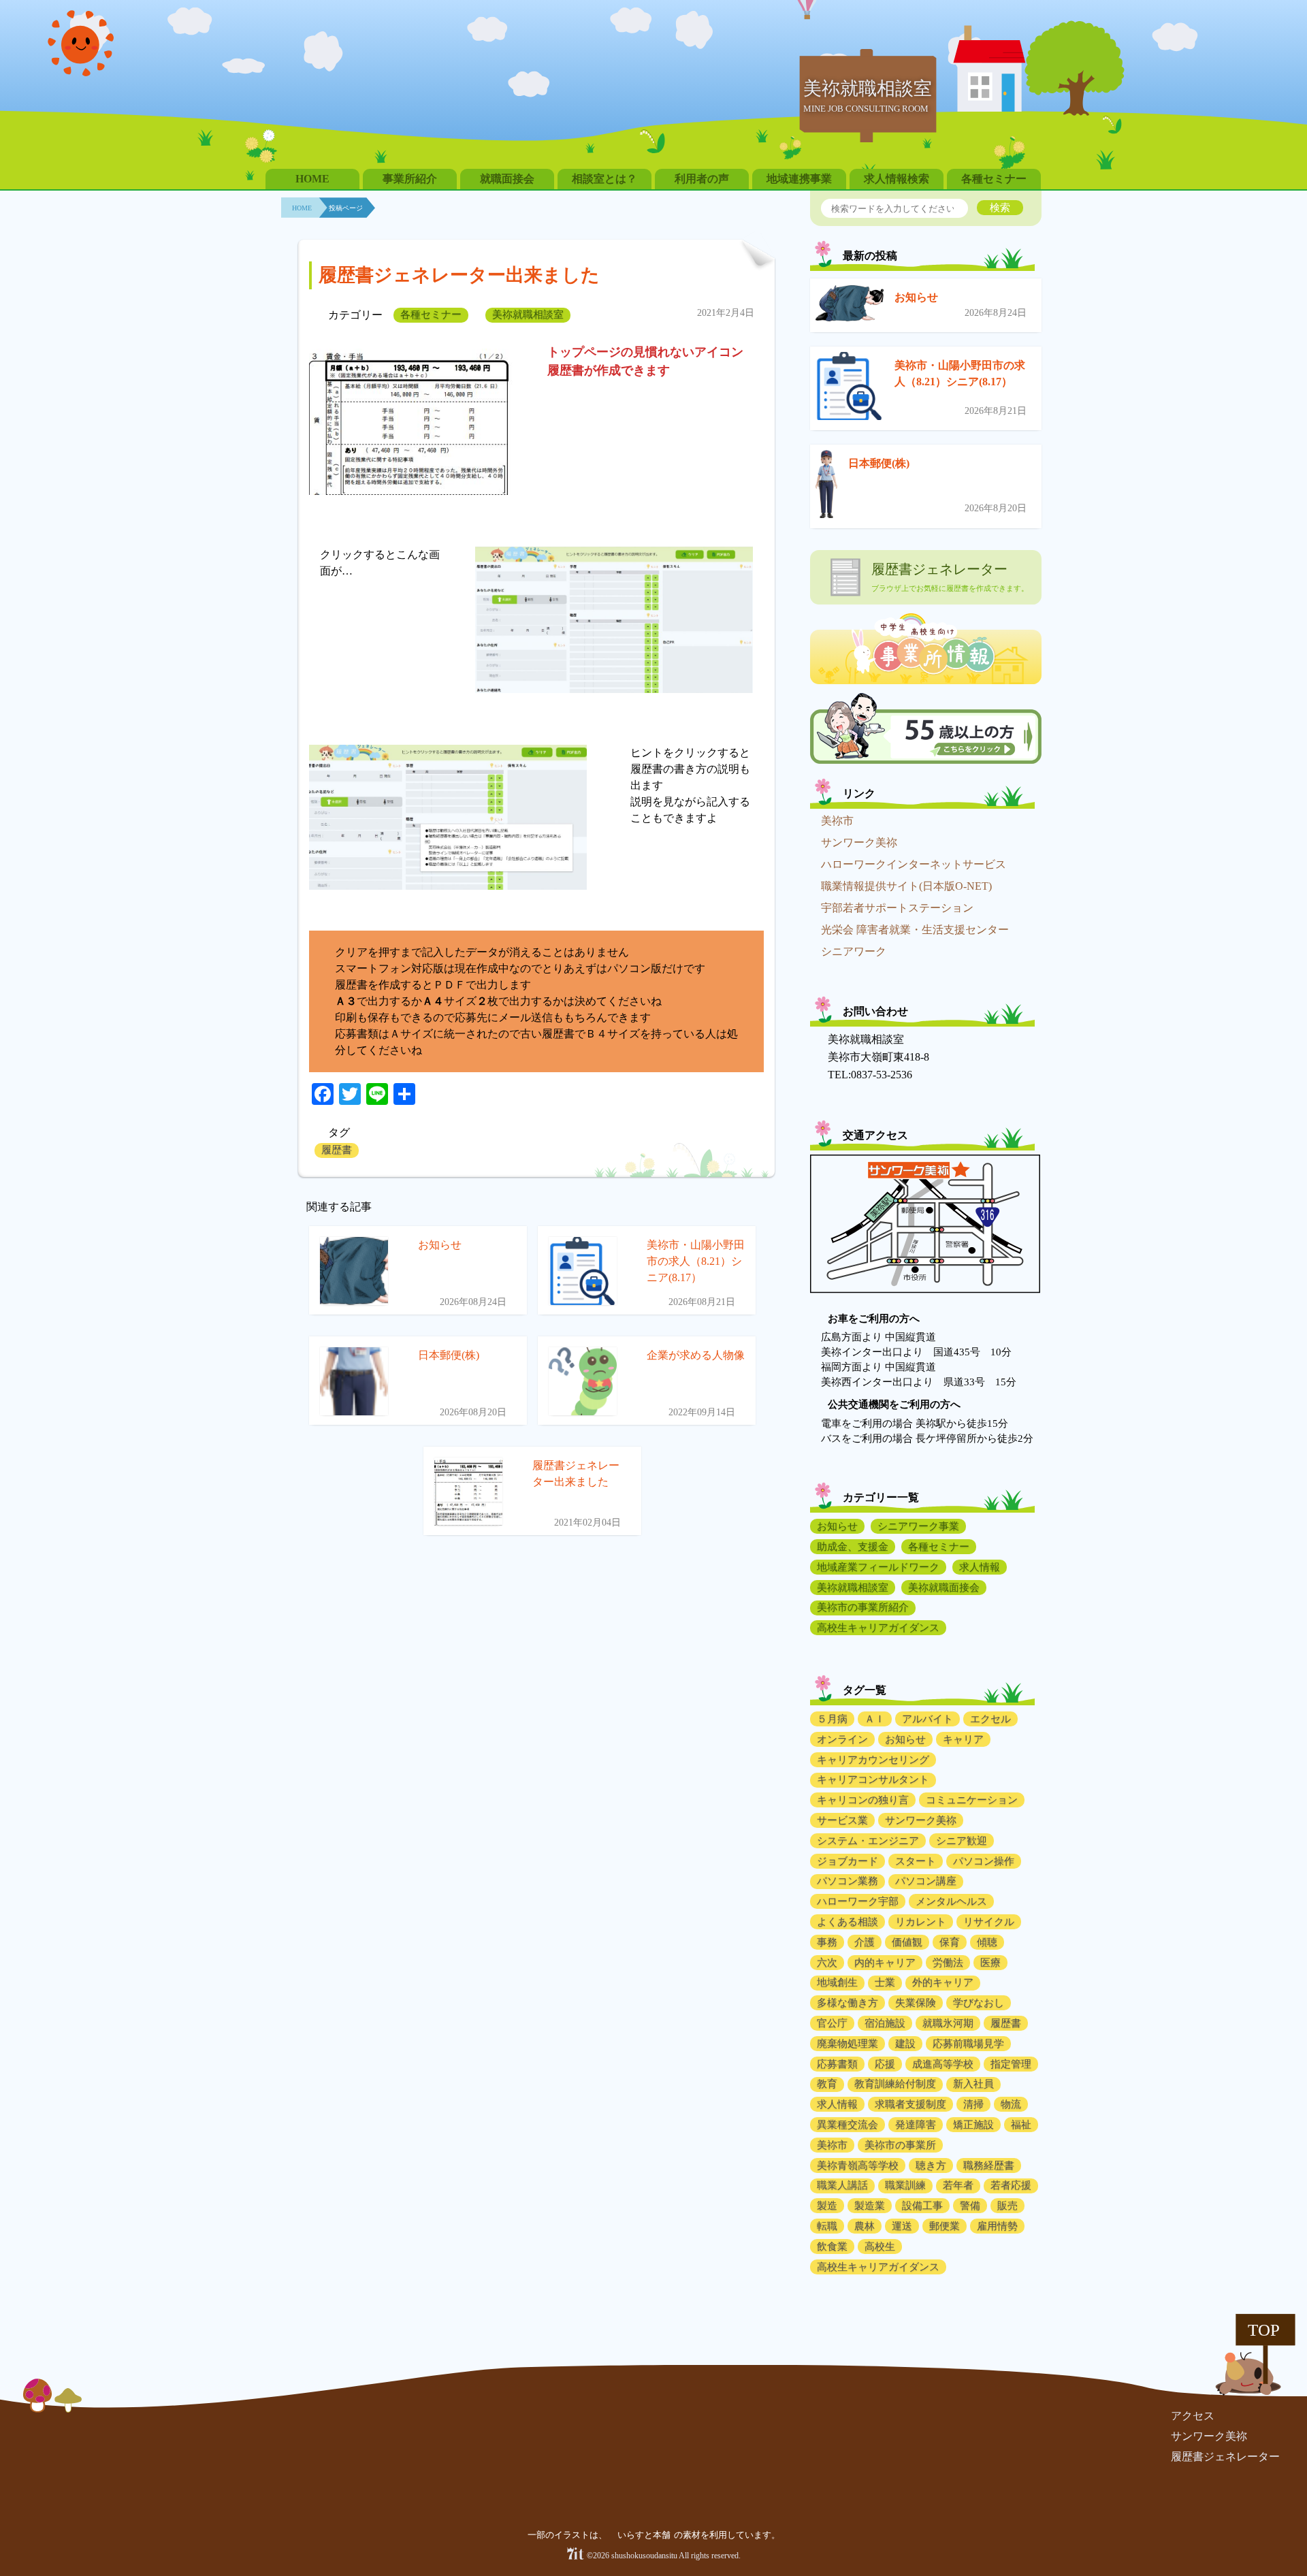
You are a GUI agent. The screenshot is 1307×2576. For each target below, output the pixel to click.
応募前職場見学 (968, 2044)
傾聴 (987, 1942)
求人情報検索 (897, 179)
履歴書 (337, 1150)
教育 (827, 2084)
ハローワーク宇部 (858, 1901)
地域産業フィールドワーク (878, 1567)
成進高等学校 (943, 2064)
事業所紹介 (410, 179)
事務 (827, 1942)
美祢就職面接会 (944, 1588)
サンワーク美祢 (859, 842)
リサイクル (989, 1922)
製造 (827, 2206)
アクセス (1193, 2416)
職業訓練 (905, 2185)
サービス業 (842, 1820)
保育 (950, 1942)
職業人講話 (842, 2185)
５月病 (832, 1719)
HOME (312, 179)
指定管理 (1011, 2064)
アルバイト (927, 1719)
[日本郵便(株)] (826, 486)
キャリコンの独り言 (863, 1800)
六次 (827, 1963)
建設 (905, 2044)
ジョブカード (848, 1861)
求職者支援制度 (910, 2104)
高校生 (880, 2247)
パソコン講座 (926, 1881)
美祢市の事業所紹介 (863, 1607)
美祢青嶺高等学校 (858, 2166)
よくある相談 (848, 1922)
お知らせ (916, 297)
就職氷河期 (948, 2023)
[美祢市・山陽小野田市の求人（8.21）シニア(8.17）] (850, 388)
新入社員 (973, 2084)
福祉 (1021, 2125)
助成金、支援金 (853, 1547)
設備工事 (922, 2206)
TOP (1264, 2330)
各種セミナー (994, 179)
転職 (827, 2226)
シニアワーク (854, 951)
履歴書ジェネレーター (1225, 2457)
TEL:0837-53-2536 (870, 1075)
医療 (990, 1963)
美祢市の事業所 (900, 2145)
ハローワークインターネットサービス (914, 864)
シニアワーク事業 (918, 1526)
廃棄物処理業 (848, 2044)
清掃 (973, 2104)
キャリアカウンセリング (873, 1760)
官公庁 (832, 2023)
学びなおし (979, 2003)
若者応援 (1011, 2185)
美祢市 (837, 821)
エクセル (990, 1719)
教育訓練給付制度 (895, 2084)
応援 (885, 2064)
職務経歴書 (989, 2166)
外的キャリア (943, 1982)
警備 (970, 2206)
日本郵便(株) (879, 463)
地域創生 (837, 1982)
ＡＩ (875, 1719)
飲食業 (832, 2247)
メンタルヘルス (951, 1901)
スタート (916, 1861)
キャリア (963, 1739)
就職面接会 (507, 179)
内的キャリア (885, 1963)
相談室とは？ (604, 179)
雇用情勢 (997, 2226)
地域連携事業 (799, 179)
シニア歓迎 (962, 1841)
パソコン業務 (848, 1881)
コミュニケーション (972, 1800)
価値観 (907, 1942)
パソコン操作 (984, 1861)
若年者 (958, 2185)
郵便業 (945, 2226)
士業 (885, 1982)
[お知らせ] (850, 306)
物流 (1011, 2104)
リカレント (921, 1922)
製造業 (870, 2206)
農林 (865, 2226)
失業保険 (916, 2003)
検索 (1000, 207)
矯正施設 (973, 2125)
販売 (1007, 2206)
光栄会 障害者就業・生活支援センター (915, 930)
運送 (902, 2226)
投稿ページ (346, 208)
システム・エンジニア (868, 1841)
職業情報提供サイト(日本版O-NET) (906, 886)
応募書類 (837, 2064)
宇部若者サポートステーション (897, 908)
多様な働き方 (848, 2003)
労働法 (948, 1963)
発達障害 (916, 2125)
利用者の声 (702, 179)
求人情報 (980, 1567)
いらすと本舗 (645, 2535)
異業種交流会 (848, 2125)
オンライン (842, 1739)
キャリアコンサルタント (873, 1780)
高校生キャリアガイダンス (878, 1628)
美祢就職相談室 (528, 315)
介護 (865, 1942)
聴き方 (931, 2166)
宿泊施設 (885, 2023)
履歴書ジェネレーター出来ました (459, 275)
